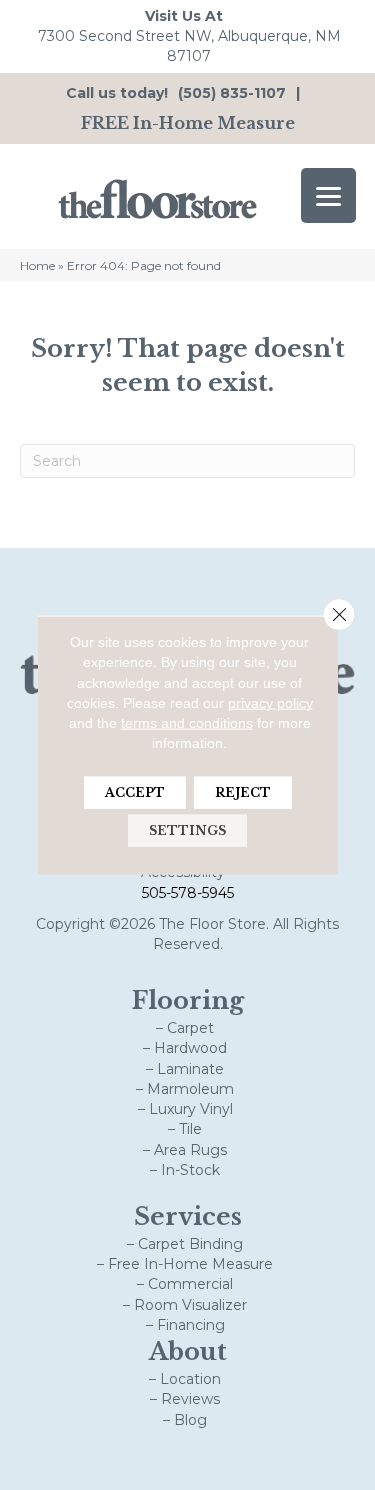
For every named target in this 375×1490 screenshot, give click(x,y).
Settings (187, 829)
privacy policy (270, 703)
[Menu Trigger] (328, 195)
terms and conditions (187, 723)
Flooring (188, 1000)
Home (37, 265)
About (188, 1351)
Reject (243, 791)
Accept (135, 791)
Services (188, 1216)
